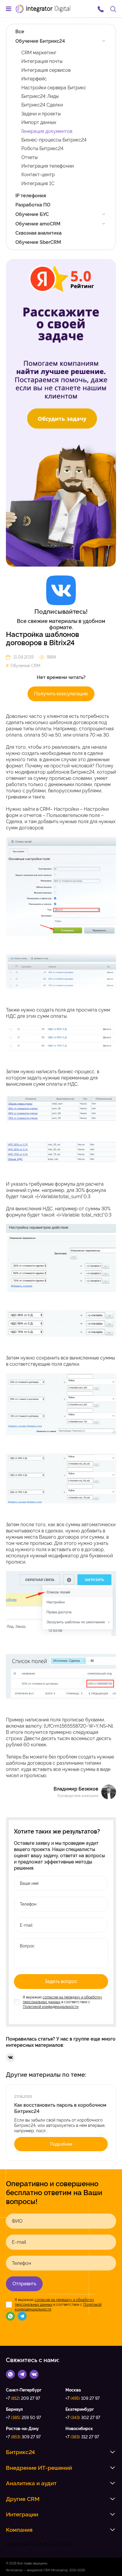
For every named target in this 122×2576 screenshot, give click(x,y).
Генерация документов (47, 131)
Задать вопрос (61, 1981)
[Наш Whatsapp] (10, 2316)
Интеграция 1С (38, 183)
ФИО (17, 2221)
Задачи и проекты (41, 114)
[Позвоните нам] (101, 9)
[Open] (104, 41)
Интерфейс (34, 79)
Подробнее (61, 2144)
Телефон (21, 2263)
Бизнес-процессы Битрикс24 (54, 140)
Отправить (24, 2284)
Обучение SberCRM (38, 242)
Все (20, 32)
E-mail (19, 2242)
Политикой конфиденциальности (51, 2007)
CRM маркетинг (39, 53)
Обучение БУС (32, 214)
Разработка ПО (33, 205)
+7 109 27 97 (82, 2398)
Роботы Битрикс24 (42, 148)
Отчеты (29, 157)
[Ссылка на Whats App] (10, 2374)
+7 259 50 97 (23, 2418)
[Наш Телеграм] (22, 2316)
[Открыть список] (113, 2452)
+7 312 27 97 (82, 2437)
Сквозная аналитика (38, 233)
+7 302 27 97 (83, 2418)
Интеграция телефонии (48, 166)
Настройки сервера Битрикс (54, 88)
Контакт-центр (38, 175)
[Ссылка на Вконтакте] (34, 2374)
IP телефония (31, 196)
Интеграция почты (42, 61)
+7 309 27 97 (23, 2437)
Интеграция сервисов (46, 70)
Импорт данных (39, 122)
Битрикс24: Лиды (40, 96)
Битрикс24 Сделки (42, 105)
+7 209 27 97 (23, 2398)
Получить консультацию (61, 694)
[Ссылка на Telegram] (22, 2374)
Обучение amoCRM (38, 224)
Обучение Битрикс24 (40, 41)
